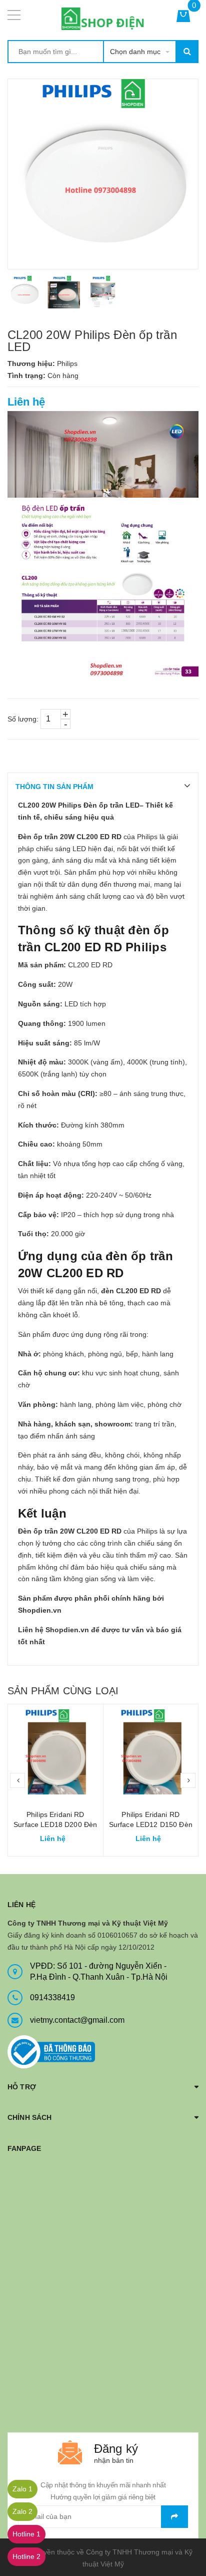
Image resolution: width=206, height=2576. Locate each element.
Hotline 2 (26, 2556)
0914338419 (52, 1997)
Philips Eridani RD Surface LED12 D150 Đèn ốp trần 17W (151, 1824)
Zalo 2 (22, 2511)
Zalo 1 (22, 2489)
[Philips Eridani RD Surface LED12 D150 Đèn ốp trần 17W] (151, 1752)
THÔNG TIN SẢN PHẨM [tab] (54, 787)
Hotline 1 (26, 2534)
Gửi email (174, 2517)
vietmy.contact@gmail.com (77, 2020)
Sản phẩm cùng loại (63, 1691)
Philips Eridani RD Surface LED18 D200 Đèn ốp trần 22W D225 (55, 1824)
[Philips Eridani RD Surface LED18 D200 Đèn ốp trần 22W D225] (55, 1752)
